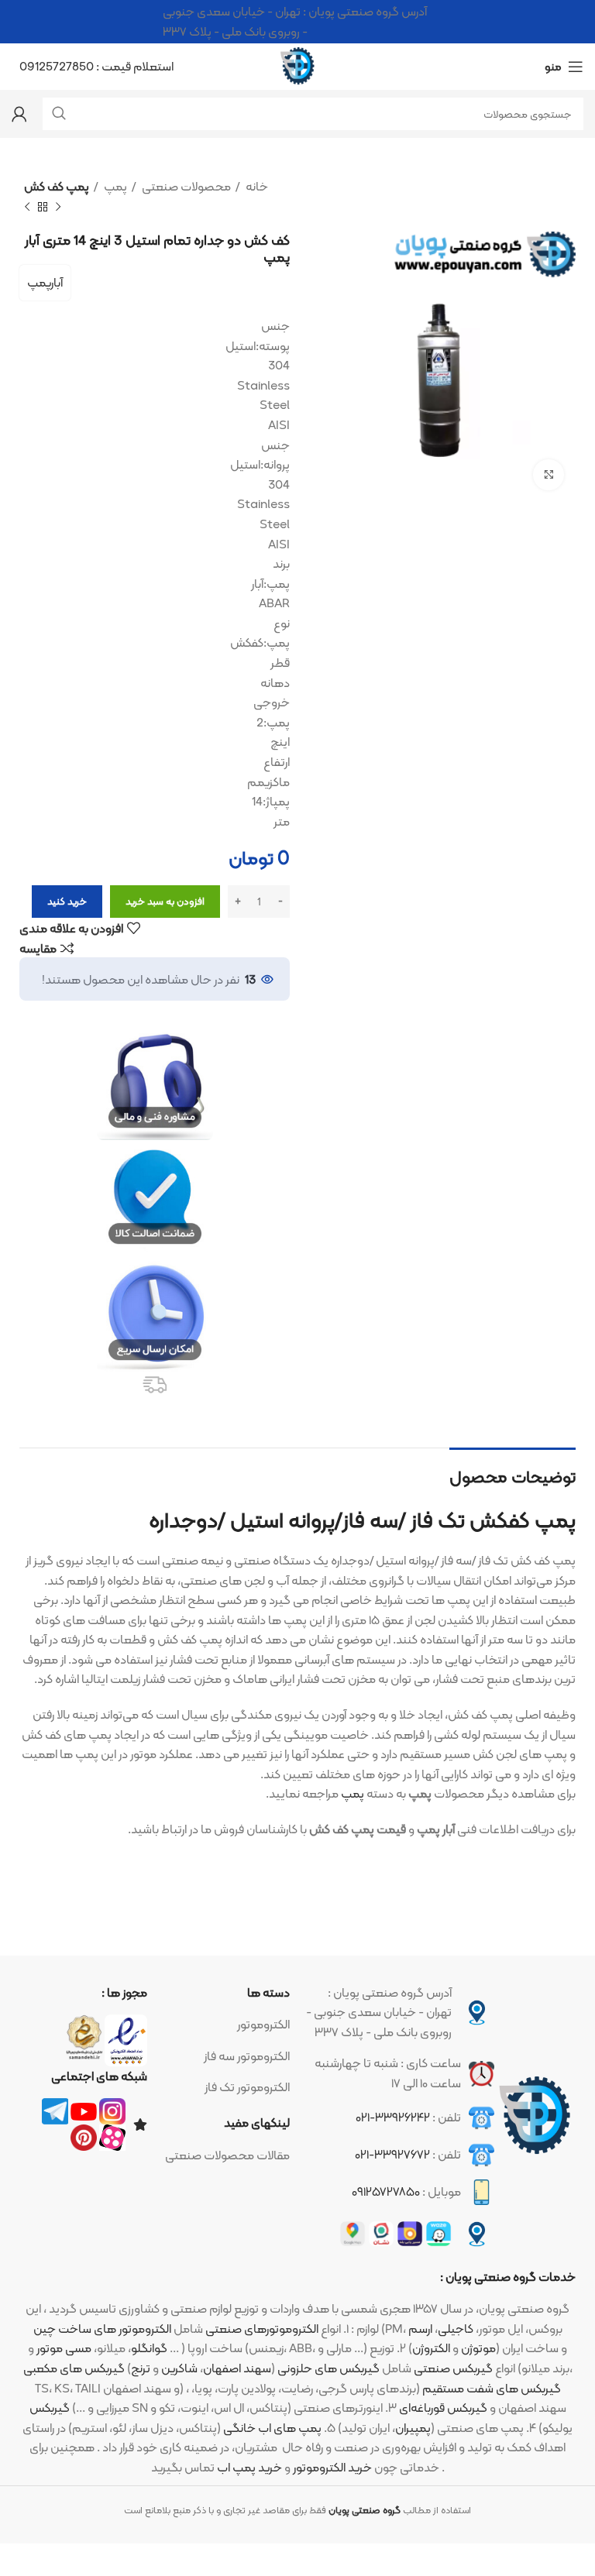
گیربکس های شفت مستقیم (492, 2388)
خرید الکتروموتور (332, 2467)
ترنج (141, 2368)
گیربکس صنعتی (453, 2368)
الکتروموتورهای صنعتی (262, 2329)
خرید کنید (67, 901)
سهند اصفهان (237, 2368)
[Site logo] (297, 65)
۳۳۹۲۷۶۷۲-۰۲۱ (392, 2154)
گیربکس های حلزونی (328, 2368)
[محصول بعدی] (27, 207)
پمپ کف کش (57, 187)
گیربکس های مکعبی (74, 2368)
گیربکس (50, 2408)
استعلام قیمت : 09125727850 (96, 66)
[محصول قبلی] (58, 207)
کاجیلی (456, 2329)
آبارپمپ (45, 282)
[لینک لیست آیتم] (227, 2025)
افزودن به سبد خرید (165, 901)
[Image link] (535, 2116)
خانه (256, 187)
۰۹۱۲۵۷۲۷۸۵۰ (386, 2191)
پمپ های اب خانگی (272, 2428)
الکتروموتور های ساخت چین (102, 2329)
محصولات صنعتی (185, 187)
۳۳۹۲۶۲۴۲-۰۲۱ (393, 2117)
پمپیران (413, 2428)
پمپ (114, 187)
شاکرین (179, 2368)
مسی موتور (64, 2348)
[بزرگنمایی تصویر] (549, 475)
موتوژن (478, 2348)
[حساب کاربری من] (19, 114)
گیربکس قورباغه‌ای (443, 2408)
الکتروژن (431, 2348)
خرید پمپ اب (249, 2467)
